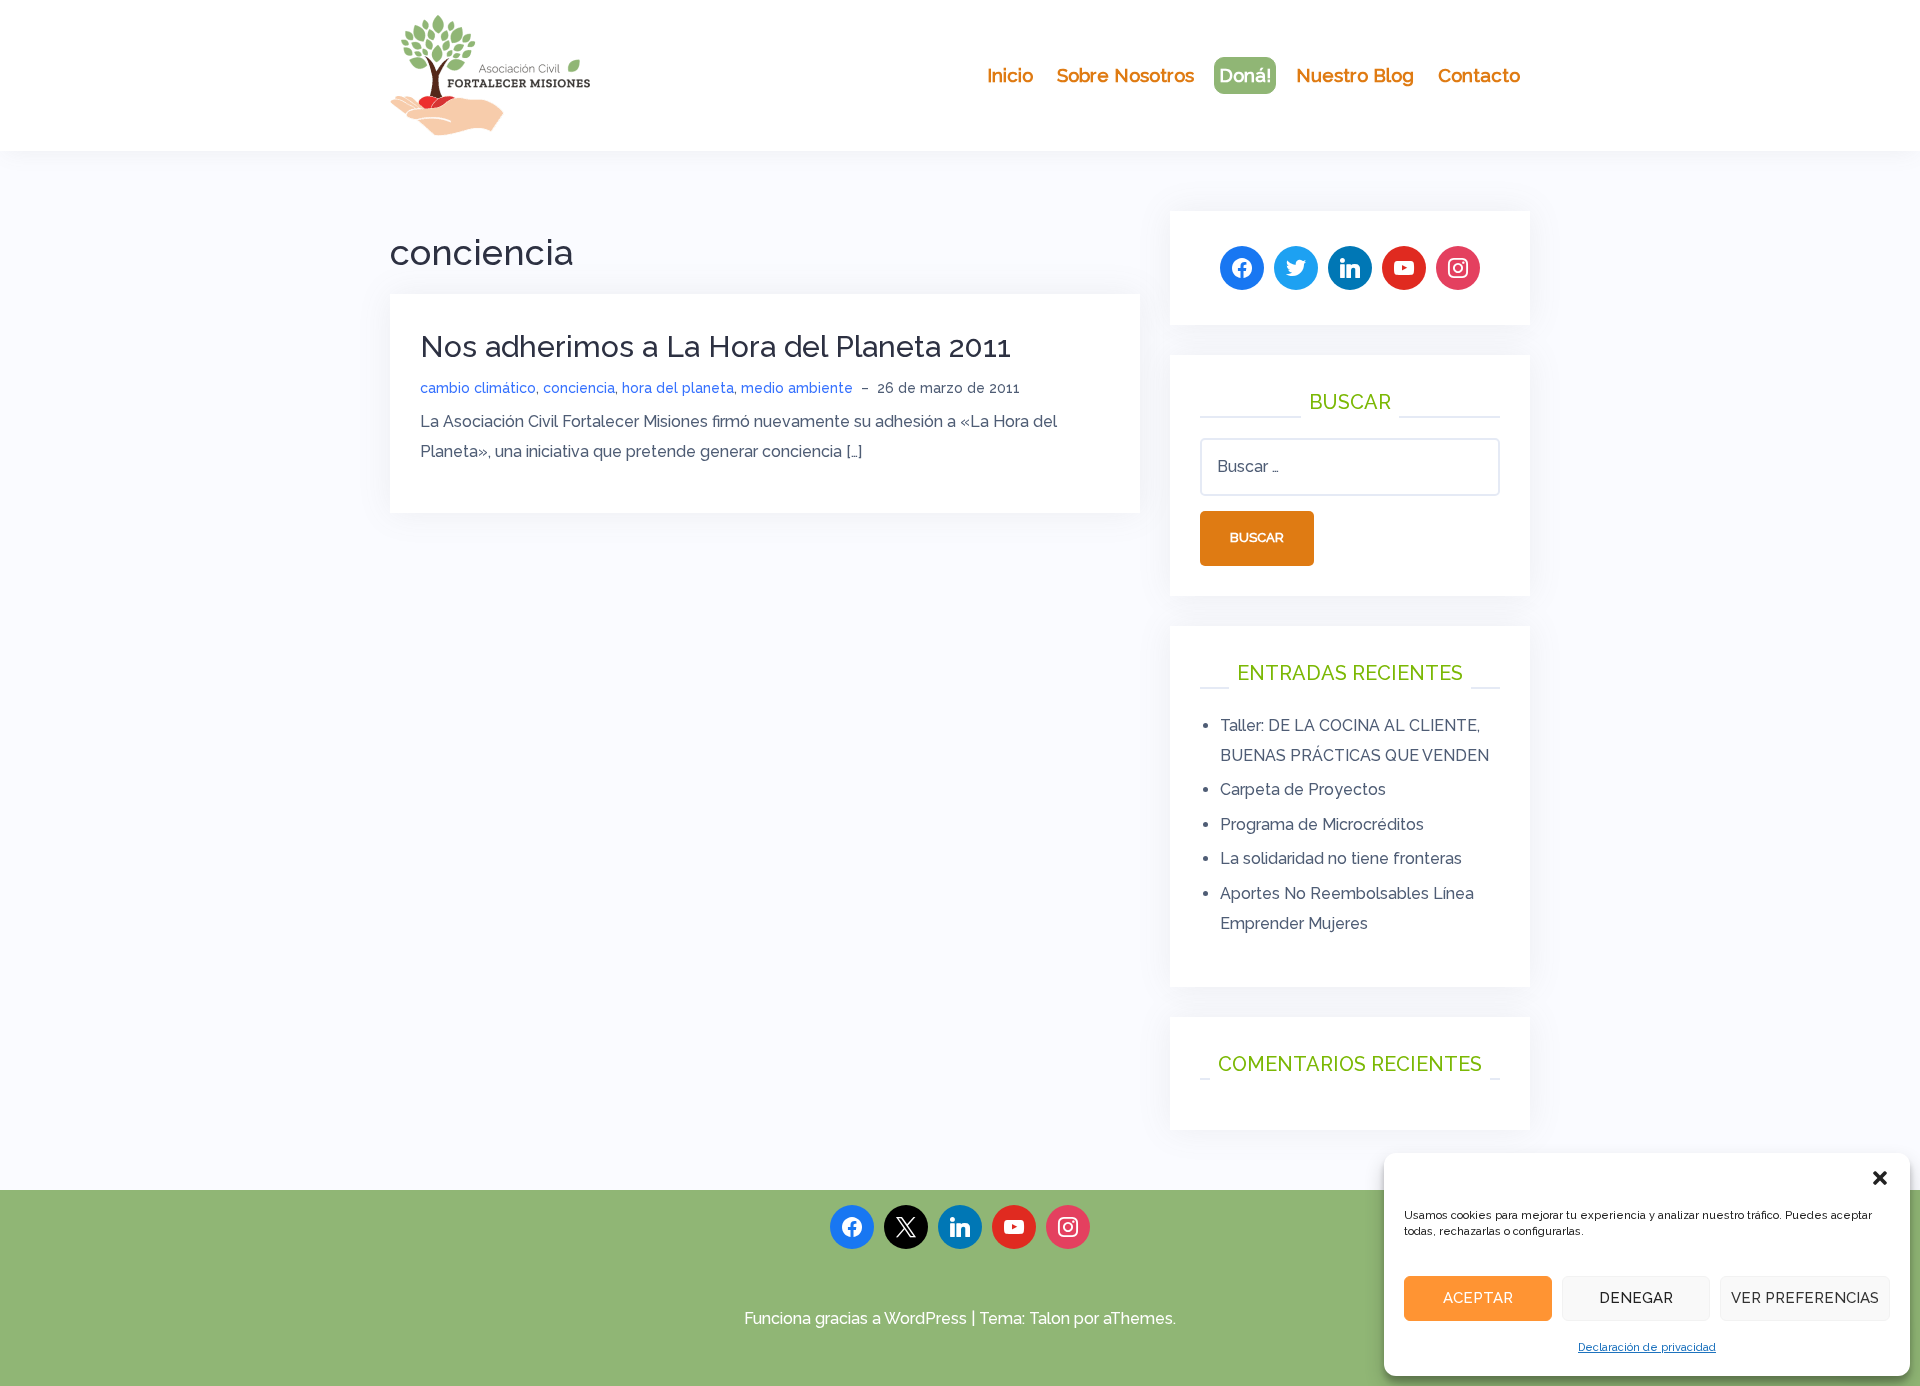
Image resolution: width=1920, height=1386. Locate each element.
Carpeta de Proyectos (1303, 789)
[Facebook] (852, 1227)
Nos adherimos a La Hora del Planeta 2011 (715, 346)
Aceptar (1478, 1298)
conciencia (579, 388)
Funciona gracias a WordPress (855, 1318)
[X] (906, 1227)
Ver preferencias (1805, 1298)
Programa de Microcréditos (1322, 824)
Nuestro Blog (1355, 75)
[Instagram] (1068, 1227)
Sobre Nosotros (1125, 75)
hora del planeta (678, 388)
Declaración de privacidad (1647, 1347)
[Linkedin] (960, 1227)
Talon (1049, 1318)
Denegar (1636, 1298)
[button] (1880, 1178)
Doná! (1245, 75)
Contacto (1479, 75)
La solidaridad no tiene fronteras (1341, 858)
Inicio (1010, 75)
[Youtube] (1014, 1227)
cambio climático (478, 388)
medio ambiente (797, 388)
